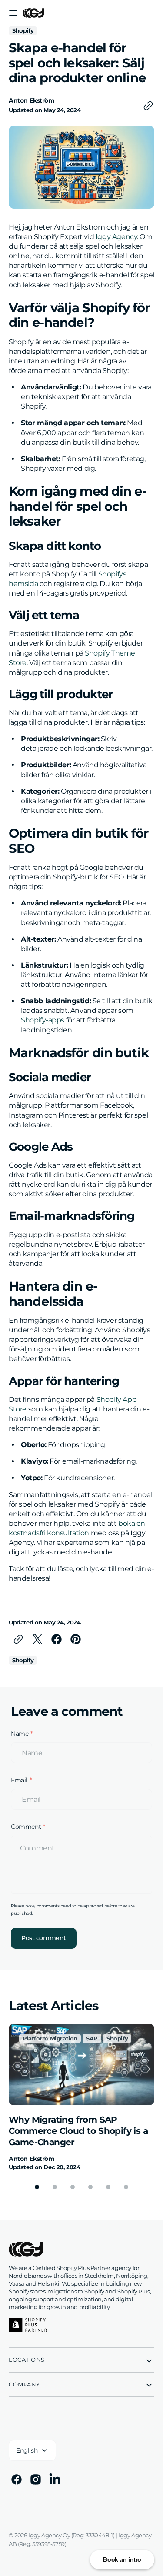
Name (20, 1734)
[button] (13, 13)
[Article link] (81, 2097)
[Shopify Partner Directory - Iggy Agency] (28, 2325)
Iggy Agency (116, 237)
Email (19, 1780)
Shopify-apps (43, 1020)
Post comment (44, 1938)
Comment (26, 1827)
